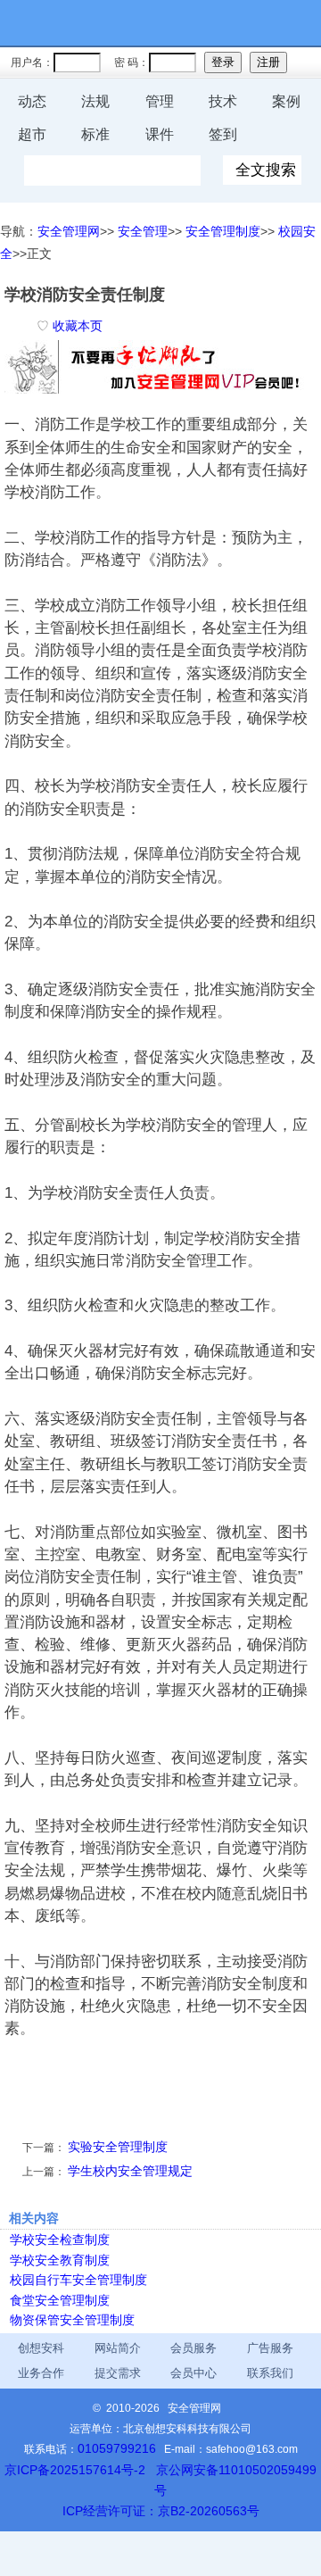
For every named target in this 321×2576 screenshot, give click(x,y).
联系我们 (270, 2373)
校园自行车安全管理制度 (78, 2280)
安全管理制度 (223, 231)
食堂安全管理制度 (60, 2300)
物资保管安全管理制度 (72, 2320)
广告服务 (270, 2348)
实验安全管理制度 (118, 2147)
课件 (160, 134)
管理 (160, 101)
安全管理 (143, 231)
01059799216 (117, 2448)
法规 (95, 101)
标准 (95, 134)
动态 (32, 101)
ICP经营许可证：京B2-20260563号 (161, 2511)
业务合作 (41, 2373)
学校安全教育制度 (60, 2260)
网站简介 (118, 2348)
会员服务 (193, 2348)
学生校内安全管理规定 (130, 2171)
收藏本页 (78, 326)
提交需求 (118, 2373)
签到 (223, 134)
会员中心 (193, 2373)
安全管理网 (69, 231)
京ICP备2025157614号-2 (75, 2470)
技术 (223, 101)
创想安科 (41, 2348)
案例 (286, 101)
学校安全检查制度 (60, 2239)
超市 (32, 134)
